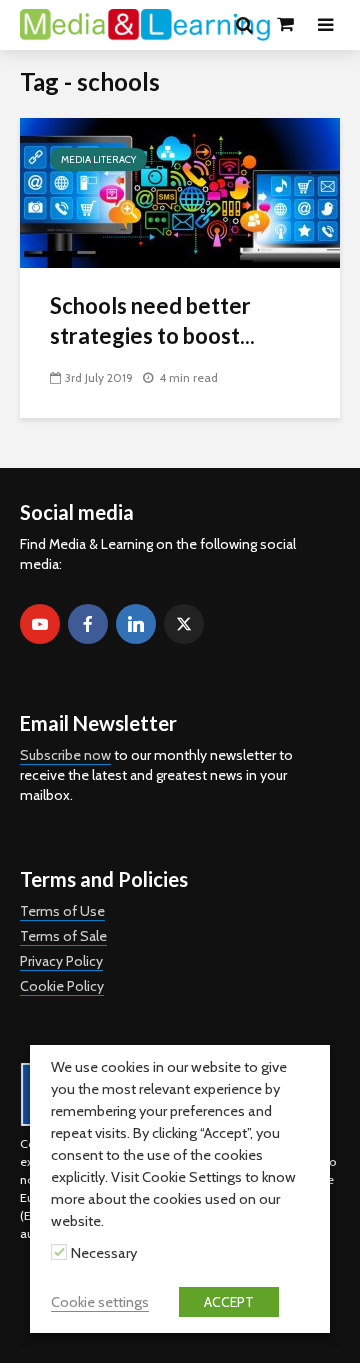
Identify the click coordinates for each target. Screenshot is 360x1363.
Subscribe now (65, 755)
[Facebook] (88, 624)
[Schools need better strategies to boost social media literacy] (180, 191)
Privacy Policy (61, 961)
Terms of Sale (63, 936)
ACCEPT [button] (229, 1302)
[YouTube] (40, 624)
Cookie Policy (62, 986)
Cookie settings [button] (100, 1302)
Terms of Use (62, 911)
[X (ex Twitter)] (184, 624)
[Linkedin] (136, 624)
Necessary (104, 1253)
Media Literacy (98, 159)
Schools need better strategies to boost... (152, 320)
